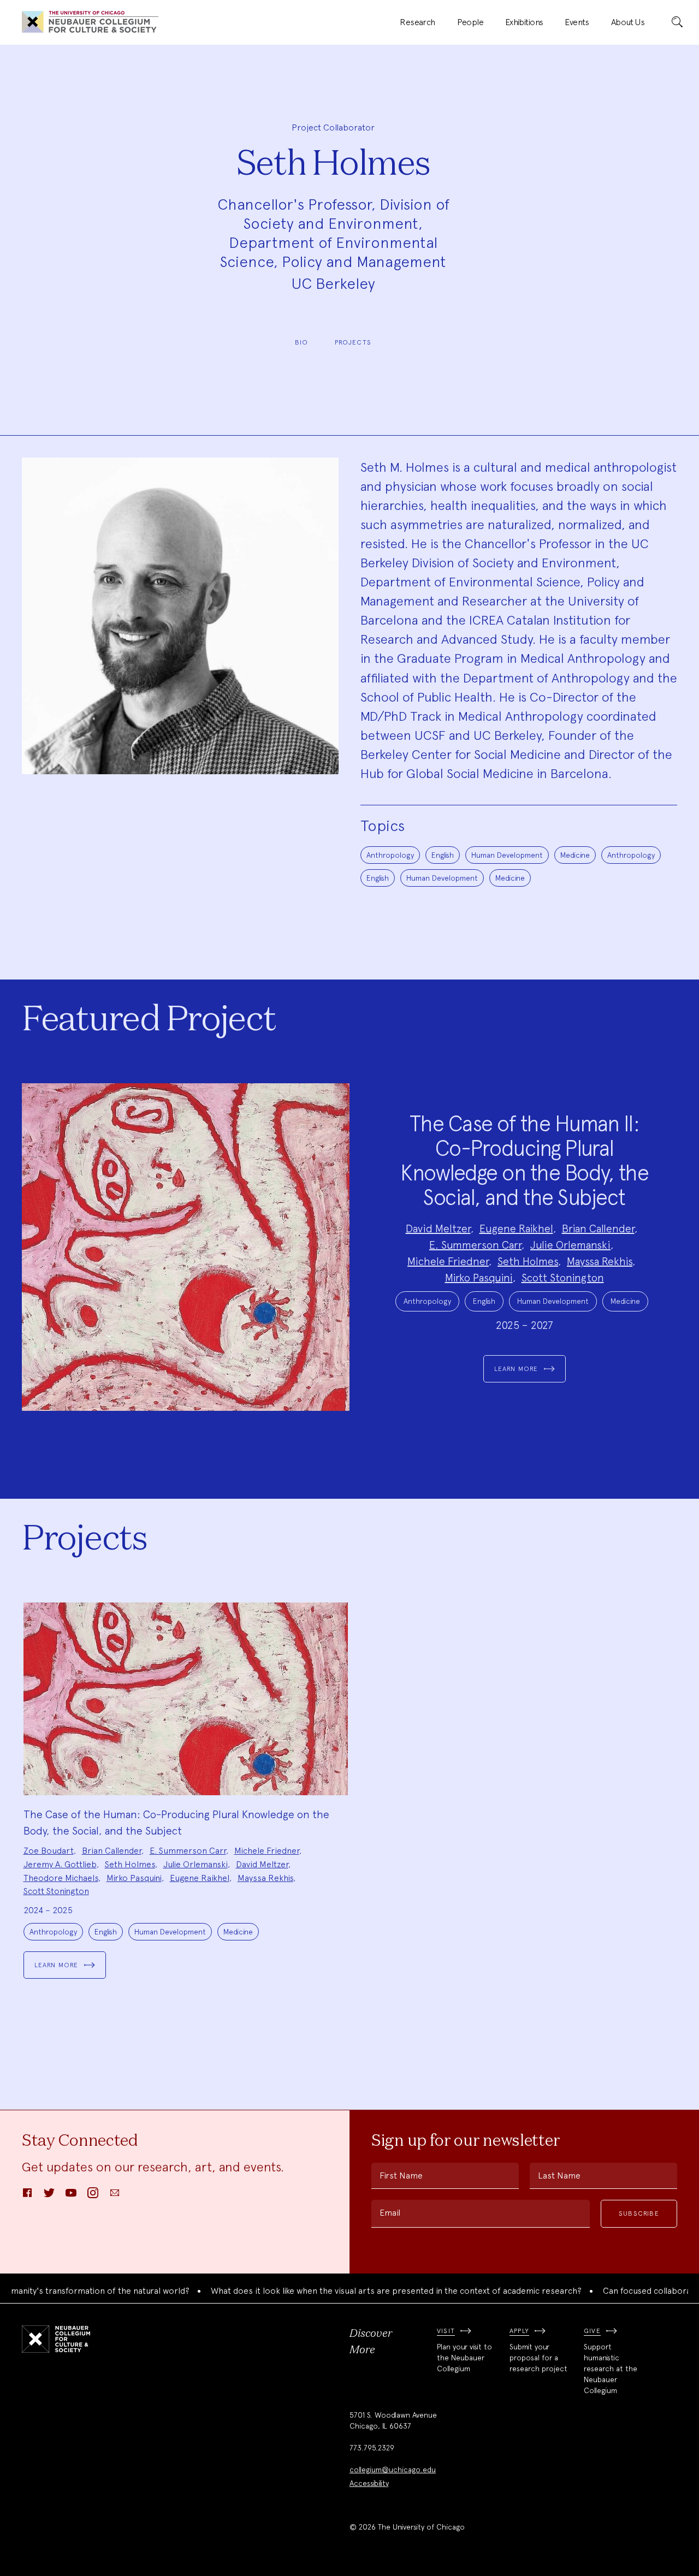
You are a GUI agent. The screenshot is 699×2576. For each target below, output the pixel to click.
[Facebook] (27, 2196)
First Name (401, 2176)
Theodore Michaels (61, 1878)
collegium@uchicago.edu (393, 2470)
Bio (302, 342)
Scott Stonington (563, 1278)
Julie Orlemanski (570, 1245)
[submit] (677, 22)
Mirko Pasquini (479, 1278)
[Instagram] (93, 2196)
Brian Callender (598, 1228)
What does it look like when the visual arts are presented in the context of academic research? (357, 2291)
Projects (353, 342)
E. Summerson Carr (475, 1245)
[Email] (115, 2196)
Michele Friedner (448, 1261)
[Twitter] (49, 2196)
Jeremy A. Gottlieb (60, 1864)
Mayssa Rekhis (600, 1261)
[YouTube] (71, 2196)
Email (390, 2213)
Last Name (559, 2176)
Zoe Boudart (49, 1851)
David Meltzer (438, 1228)
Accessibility (369, 2483)
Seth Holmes (528, 1261)
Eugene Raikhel (516, 1228)
